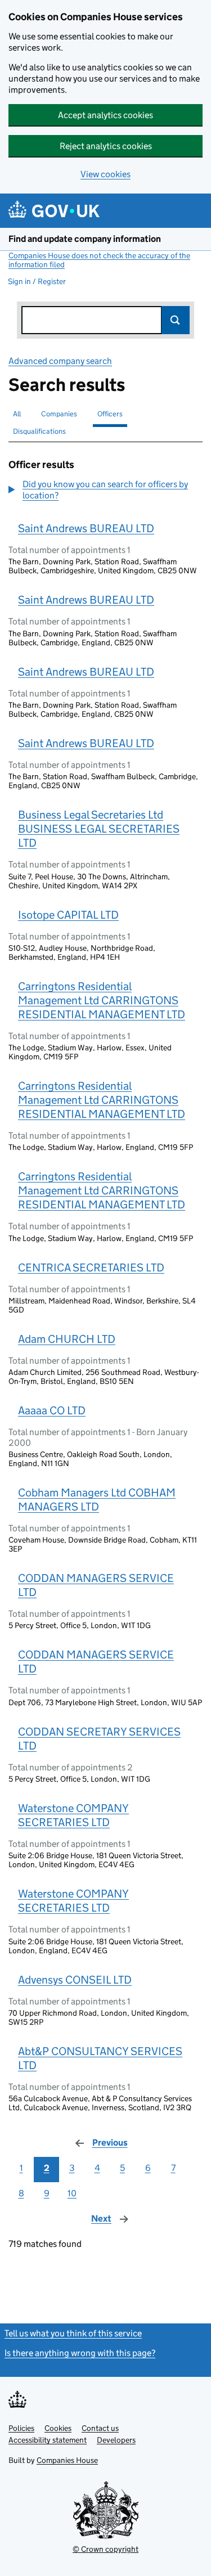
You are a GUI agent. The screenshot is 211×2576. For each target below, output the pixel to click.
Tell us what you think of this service (73, 2333)
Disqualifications (39, 431)
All (17, 414)
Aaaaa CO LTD (52, 1410)
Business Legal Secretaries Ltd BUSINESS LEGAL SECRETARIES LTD (99, 829)
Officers (110, 414)
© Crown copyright (105, 2549)
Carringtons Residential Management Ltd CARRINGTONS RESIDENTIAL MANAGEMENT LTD (102, 1000)
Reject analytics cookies (106, 146)
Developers (116, 2440)
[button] (105, 490)
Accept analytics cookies (105, 115)
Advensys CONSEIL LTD (75, 1980)
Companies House (67, 2460)
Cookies (58, 2428)
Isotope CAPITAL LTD (68, 915)
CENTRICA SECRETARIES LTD (91, 1267)
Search (176, 320)
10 (72, 2193)
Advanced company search (60, 361)
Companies (59, 414)
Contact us (100, 2428)
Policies (21, 2428)
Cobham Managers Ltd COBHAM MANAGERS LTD (97, 1500)
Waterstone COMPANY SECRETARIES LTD (73, 1815)
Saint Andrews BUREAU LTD (86, 528)
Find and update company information (85, 239)
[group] (105, 491)
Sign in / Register (37, 281)
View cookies (105, 174)
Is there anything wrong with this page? (80, 2353)
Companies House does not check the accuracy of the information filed (99, 260)
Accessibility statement (48, 2440)
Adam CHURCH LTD (67, 1339)
